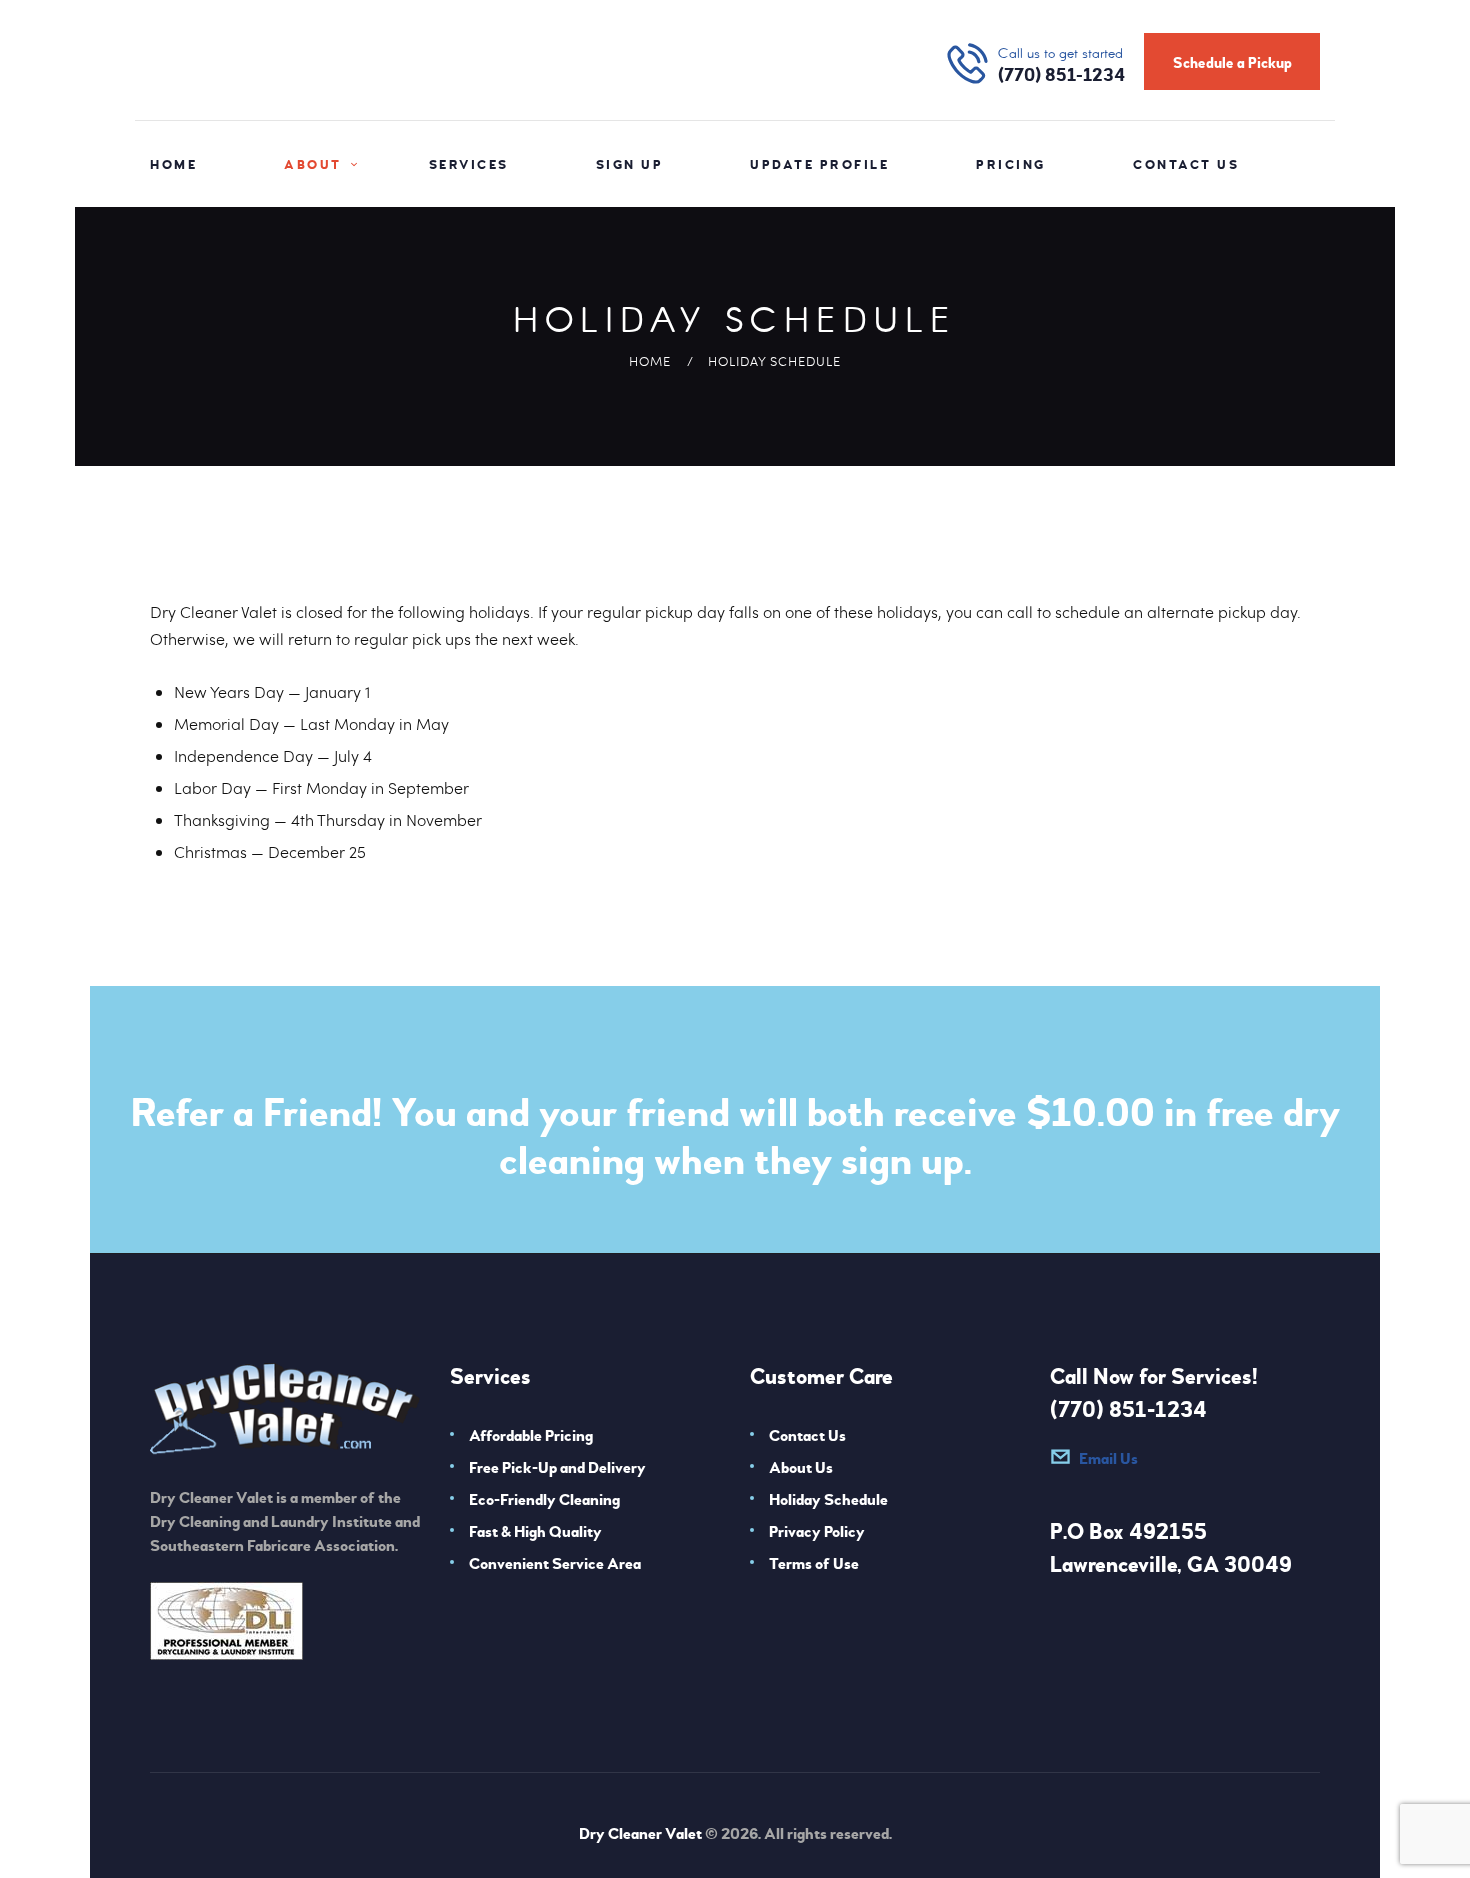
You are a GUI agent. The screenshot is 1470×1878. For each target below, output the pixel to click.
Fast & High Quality (535, 1532)
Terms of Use (814, 1564)
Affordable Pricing (531, 1436)
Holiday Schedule (828, 1500)
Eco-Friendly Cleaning (544, 1500)
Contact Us (807, 1436)
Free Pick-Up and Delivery (557, 1468)
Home (650, 361)
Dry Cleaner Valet (640, 1834)
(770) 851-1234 (1128, 1410)
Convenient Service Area (555, 1564)
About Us (801, 1468)
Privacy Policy (817, 1532)
